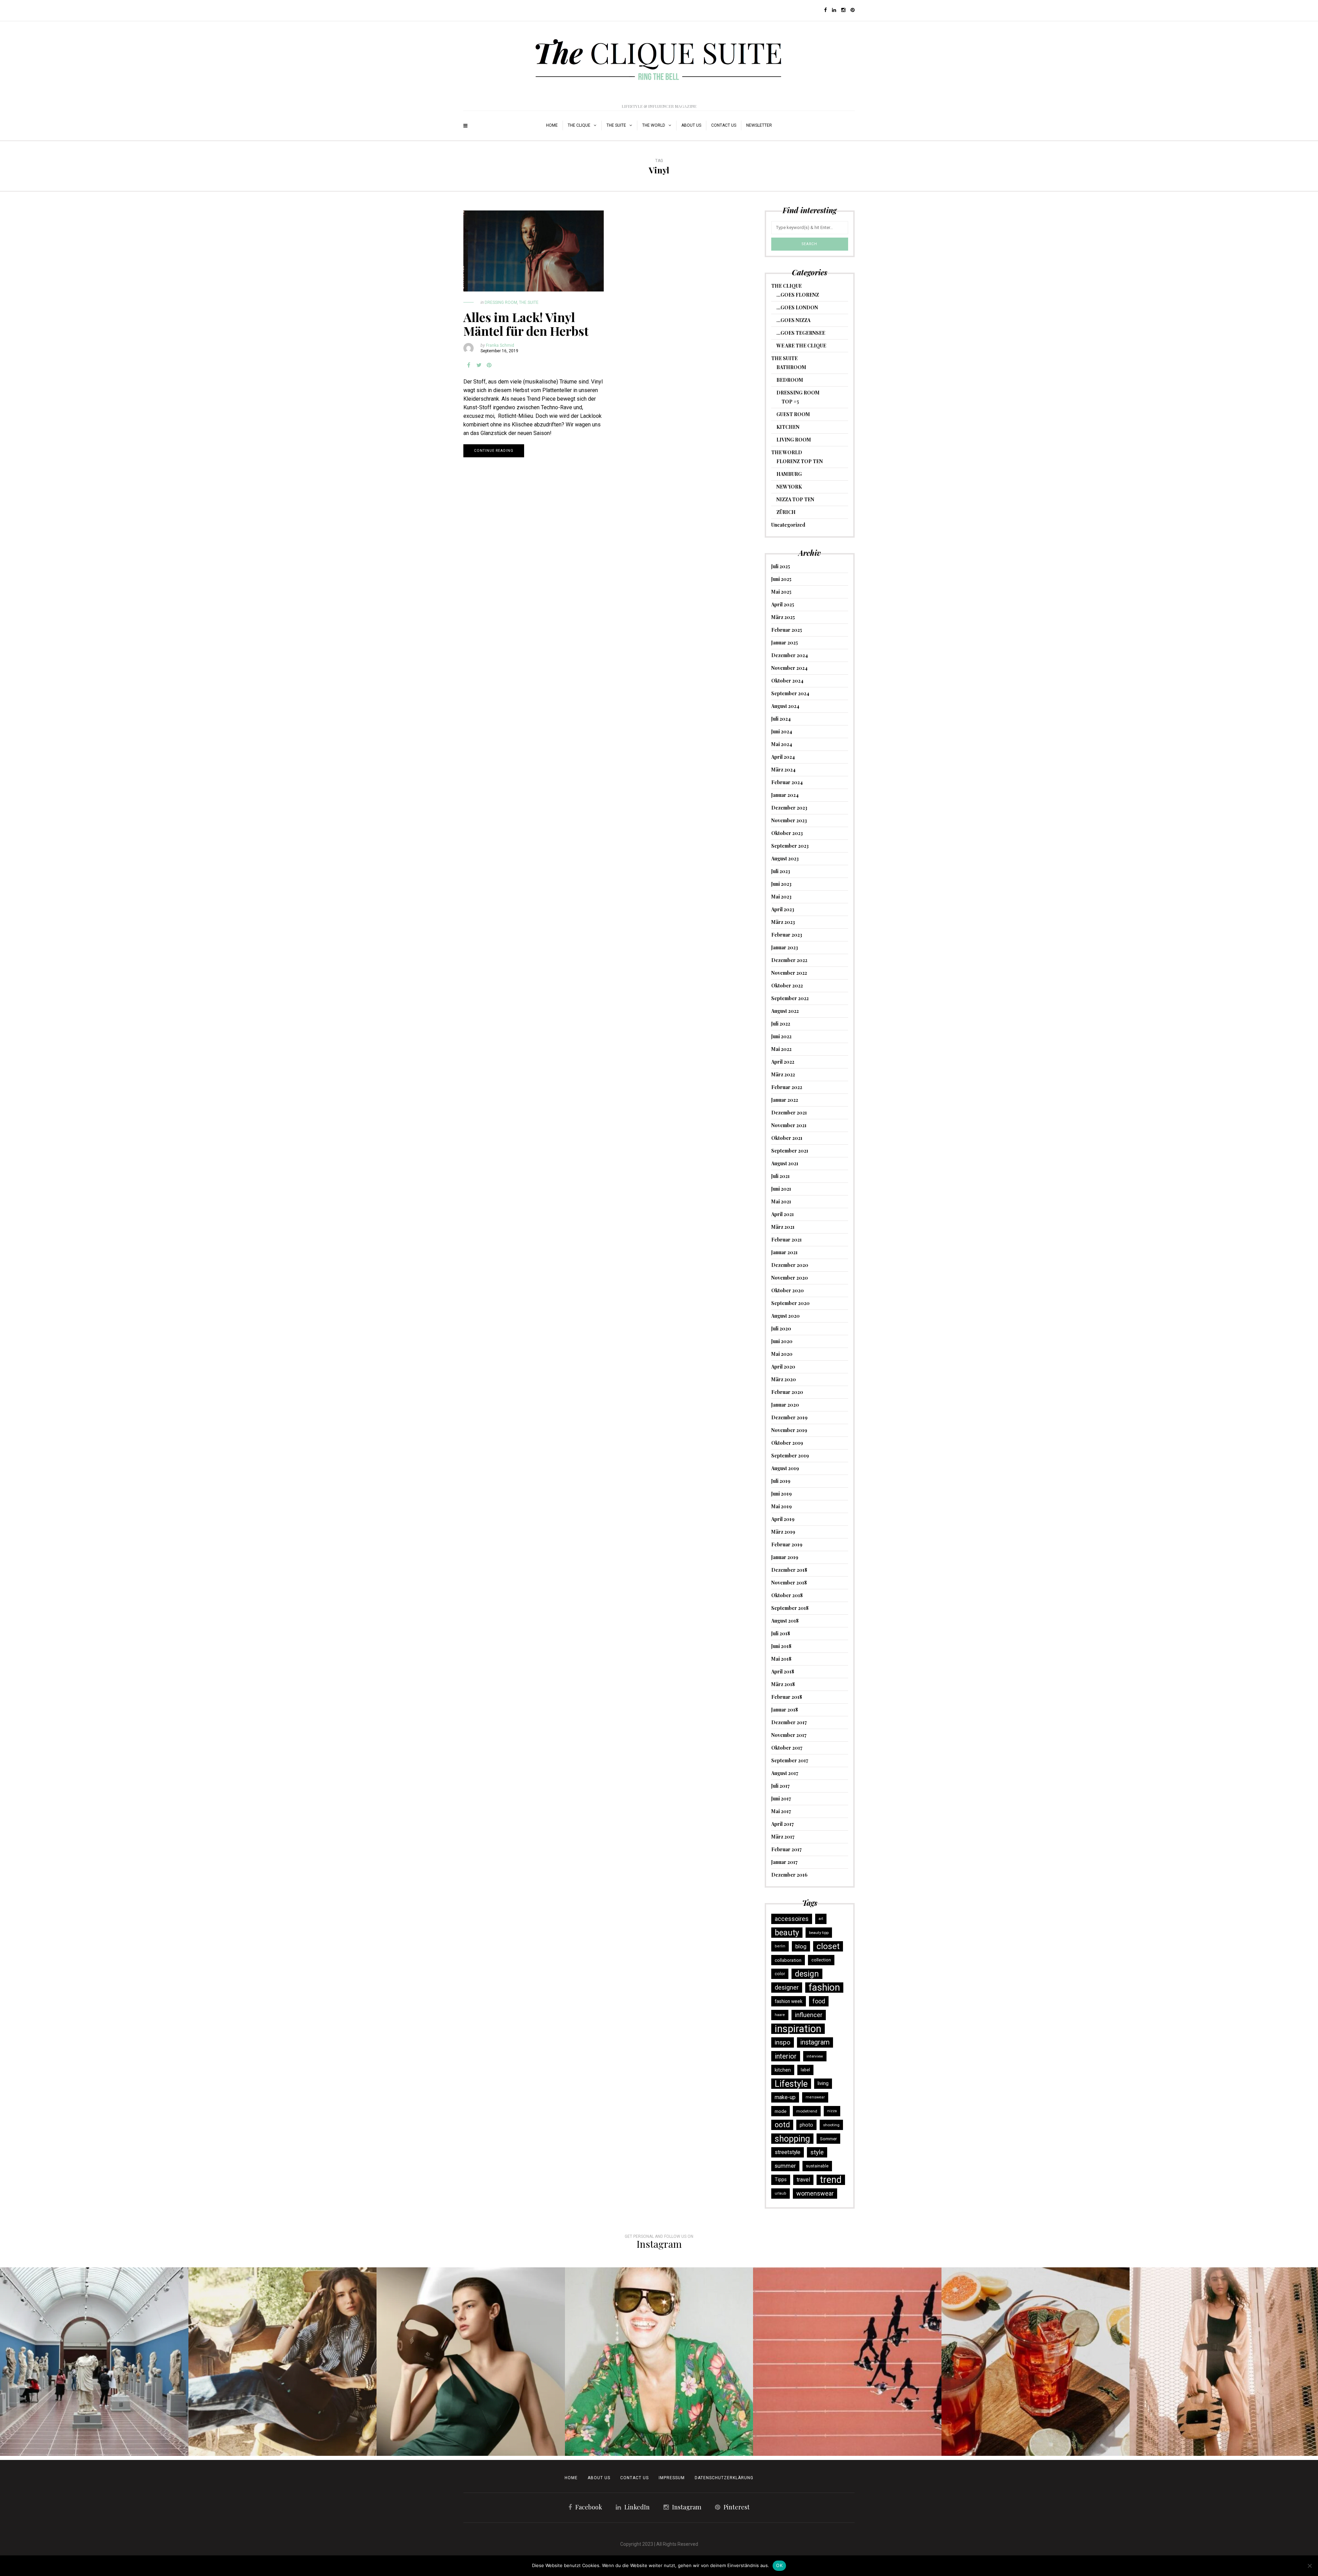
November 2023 (789, 820)
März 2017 (783, 1837)
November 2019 (789, 1430)
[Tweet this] (479, 365)
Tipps (781, 2180)
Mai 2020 (782, 1354)
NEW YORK (789, 487)
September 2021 (790, 1151)
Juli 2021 (781, 1176)
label (805, 2070)
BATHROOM (791, 367)
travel (803, 2180)
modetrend (807, 2111)
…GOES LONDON (797, 307)
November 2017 (789, 1735)
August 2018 (785, 1621)
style (817, 2152)
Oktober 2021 (787, 1138)
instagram (815, 2042)
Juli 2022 (781, 1024)
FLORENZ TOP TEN (800, 461)
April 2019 (783, 1519)
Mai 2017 (781, 1811)
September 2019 (790, 1456)
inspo (783, 2042)
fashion (824, 1988)
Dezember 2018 (789, 1570)
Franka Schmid (500, 345)
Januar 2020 (785, 1405)
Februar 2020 (787, 1392)
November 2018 (789, 1583)
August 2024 (785, 706)
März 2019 (783, 1532)
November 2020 (790, 1278)
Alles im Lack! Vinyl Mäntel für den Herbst (526, 324)
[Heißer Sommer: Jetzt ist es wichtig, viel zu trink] (1036, 2362)
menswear (815, 2097)
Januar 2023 (785, 947)
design (807, 1974)
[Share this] (469, 365)
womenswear (815, 2193)
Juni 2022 (781, 1036)
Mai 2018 (781, 1659)
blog (801, 1946)
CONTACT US (634, 2478)
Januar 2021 (784, 1252)
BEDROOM (790, 380)
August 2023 (785, 858)
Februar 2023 (787, 935)
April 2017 (783, 1824)
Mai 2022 (781, 1049)
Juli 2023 (781, 871)
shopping (792, 2139)
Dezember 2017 (789, 1722)
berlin (780, 1946)
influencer (809, 2015)
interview (815, 2056)
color (780, 1974)
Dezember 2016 (789, 1875)
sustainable (817, 2166)
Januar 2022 (785, 1100)
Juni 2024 (782, 731)
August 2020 (785, 1316)
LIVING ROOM (794, 440)
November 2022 (789, 973)
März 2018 (783, 1684)
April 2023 (783, 909)
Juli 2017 (781, 1786)
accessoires (792, 1919)
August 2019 (785, 1468)
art (821, 1919)
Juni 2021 (781, 1189)
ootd (782, 2125)
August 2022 (785, 1011)
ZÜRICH (786, 512)
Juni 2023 (781, 884)
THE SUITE (616, 125)
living (823, 2083)
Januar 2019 (785, 1557)
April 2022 (783, 1062)
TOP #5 (790, 402)
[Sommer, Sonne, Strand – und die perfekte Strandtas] (1224, 2362)
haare (780, 2015)
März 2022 (783, 1074)
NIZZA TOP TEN (795, 499)
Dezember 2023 (789, 808)
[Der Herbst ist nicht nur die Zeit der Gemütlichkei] (94, 2362)
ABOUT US (691, 125)
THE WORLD (654, 125)
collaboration (788, 1960)
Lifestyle (791, 2084)
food (819, 2001)
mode (781, 2111)
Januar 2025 (785, 643)
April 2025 (783, 604)
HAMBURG (789, 474)
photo (806, 2125)
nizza (832, 2111)
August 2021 (785, 1163)
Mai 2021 (781, 1201)
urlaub (781, 2193)
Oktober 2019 (787, 1443)
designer (787, 1987)
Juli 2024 (781, 719)
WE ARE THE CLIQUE (801, 346)
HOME (552, 125)
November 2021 (789, 1125)
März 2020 (784, 1379)
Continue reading (494, 451)
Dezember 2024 (790, 655)
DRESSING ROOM (501, 302)
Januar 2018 (785, 1710)
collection (821, 1960)
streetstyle (788, 2152)
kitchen (783, 2070)
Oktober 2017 (787, 1748)
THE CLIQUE (579, 125)
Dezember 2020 (790, 1265)
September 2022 (790, 998)
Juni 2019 (782, 1494)
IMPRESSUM (672, 2478)
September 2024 (790, 693)
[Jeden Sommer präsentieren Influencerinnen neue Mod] (659, 2362)
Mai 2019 (782, 1506)
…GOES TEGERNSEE (801, 333)
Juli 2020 (781, 1329)
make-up (785, 2097)
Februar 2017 (787, 1849)
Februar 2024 (787, 782)
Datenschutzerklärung (724, 2478)
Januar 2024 (785, 795)
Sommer (828, 2139)
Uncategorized (788, 525)
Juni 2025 (781, 579)
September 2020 (790, 1303)
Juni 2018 (781, 1646)
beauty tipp (819, 1933)
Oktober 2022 (787, 986)
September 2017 (790, 1760)
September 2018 (790, 1608)
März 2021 (783, 1227)
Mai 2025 (781, 592)
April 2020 (783, 1367)
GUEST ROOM (793, 414)
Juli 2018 (781, 1633)
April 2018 (783, 1671)
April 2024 (783, 757)
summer (785, 2166)
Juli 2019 (781, 1481)
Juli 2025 (781, 566)
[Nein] (1309, 2566)
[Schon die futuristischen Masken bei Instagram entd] (471, 2362)
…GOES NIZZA (793, 320)
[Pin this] (489, 365)
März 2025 (783, 617)
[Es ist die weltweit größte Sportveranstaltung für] (847, 2362)
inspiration (798, 2029)
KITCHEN (788, 427)
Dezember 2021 (789, 1113)
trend (831, 2180)
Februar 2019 (787, 1544)
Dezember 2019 (789, 1417)
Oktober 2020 (788, 1290)
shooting (831, 2125)
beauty (787, 1933)
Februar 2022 (787, 1087)
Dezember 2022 (789, 960)
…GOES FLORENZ (798, 295)
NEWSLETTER (759, 125)
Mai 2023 (781, 897)
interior (786, 2056)
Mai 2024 (782, 744)
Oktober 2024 (787, 681)
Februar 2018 (787, 1697)
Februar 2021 (787, 1240)
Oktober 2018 (787, 1595)
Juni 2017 (781, 1799)
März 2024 (783, 770)
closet (828, 1946)
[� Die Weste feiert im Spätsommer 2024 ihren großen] (283, 2362)
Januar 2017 (784, 1862)
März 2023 (783, 922)
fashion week (789, 2001)
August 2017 (785, 1773)
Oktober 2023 (787, 833)
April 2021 (783, 1214)
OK (779, 2565)
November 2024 (789, 668)
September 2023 (790, 846)
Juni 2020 (782, 1341)
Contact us (724, 125)
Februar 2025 (787, 630)
